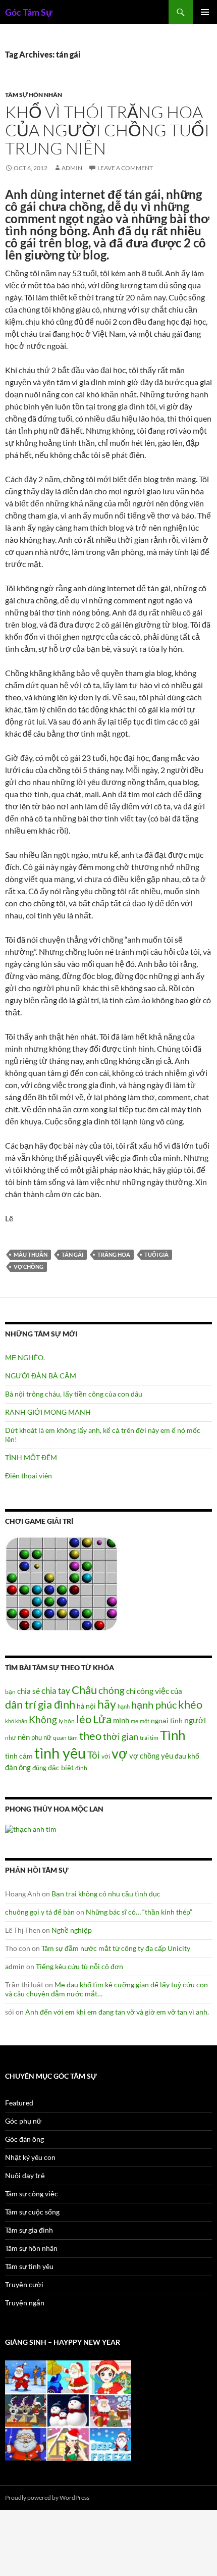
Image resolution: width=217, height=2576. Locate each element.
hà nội (86, 1706)
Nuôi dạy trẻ (25, 2175)
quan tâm (65, 1737)
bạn (10, 1691)
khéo (190, 1705)
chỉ (131, 1691)
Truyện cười (24, 2284)
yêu (167, 1756)
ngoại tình (167, 1720)
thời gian (121, 1736)
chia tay (56, 1691)
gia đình (57, 1704)
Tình (173, 1735)
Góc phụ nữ (23, 2121)
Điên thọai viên (29, 1476)
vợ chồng (29, 1267)
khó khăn (16, 1721)
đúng (39, 1768)
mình (121, 1720)
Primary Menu (205, 12)
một (145, 1721)
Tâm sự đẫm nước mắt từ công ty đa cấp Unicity (116, 1948)
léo (84, 1719)
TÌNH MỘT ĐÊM (31, 1457)
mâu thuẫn (31, 1254)
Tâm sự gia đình (29, 2230)
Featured (19, 2103)
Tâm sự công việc (32, 2194)
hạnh (124, 1706)
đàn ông (18, 1767)
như (11, 1737)
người (195, 1720)
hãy (107, 1704)
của (176, 1691)
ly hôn (67, 1721)
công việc (153, 1691)
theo (90, 1736)
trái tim (149, 1737)
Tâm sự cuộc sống (32, 2212)
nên (24, 1737)
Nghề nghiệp (72, 1930)
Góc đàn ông (24, 2139)
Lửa (102, 1719)
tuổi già (156, 1254)
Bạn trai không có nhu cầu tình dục (106, 1894)
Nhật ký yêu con (30, 2157)
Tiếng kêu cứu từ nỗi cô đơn (79, 1966)
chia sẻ (29, 1691)
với (106, 1756)
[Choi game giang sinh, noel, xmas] (68, 2410)
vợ (120, 1753)
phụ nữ (41, 1737)
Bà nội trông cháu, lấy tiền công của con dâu (74, 1394)
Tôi (94, 1755)
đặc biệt (61, 1768)
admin (72, 168)
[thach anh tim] (31, 1828)
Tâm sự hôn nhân (34, 95)
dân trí (21, 1704)
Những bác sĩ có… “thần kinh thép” (139, 1912)
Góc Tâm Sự (29, 12)
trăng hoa (114, 1254)
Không (43, 1720)
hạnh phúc (154, 1705)
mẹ (134, 1721)
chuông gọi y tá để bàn (40, 1912)
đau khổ (187, 1756)
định (81, 1768)
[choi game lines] (62, 1583)
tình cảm (19, 1756)
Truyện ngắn (25, 2303)
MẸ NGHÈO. (25, 1357)
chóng (112, 1690)
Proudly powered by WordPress (47, 2497)
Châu (84, 1690)
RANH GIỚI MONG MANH (48, 1412)
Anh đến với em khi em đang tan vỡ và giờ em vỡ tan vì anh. (117, 2012)
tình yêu (60, 1753)
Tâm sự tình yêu (29, 2266)
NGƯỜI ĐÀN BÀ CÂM (41, 1376)
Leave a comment (125, 168)
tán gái (72, 1254)
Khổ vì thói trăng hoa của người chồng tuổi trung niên (107, 130)
